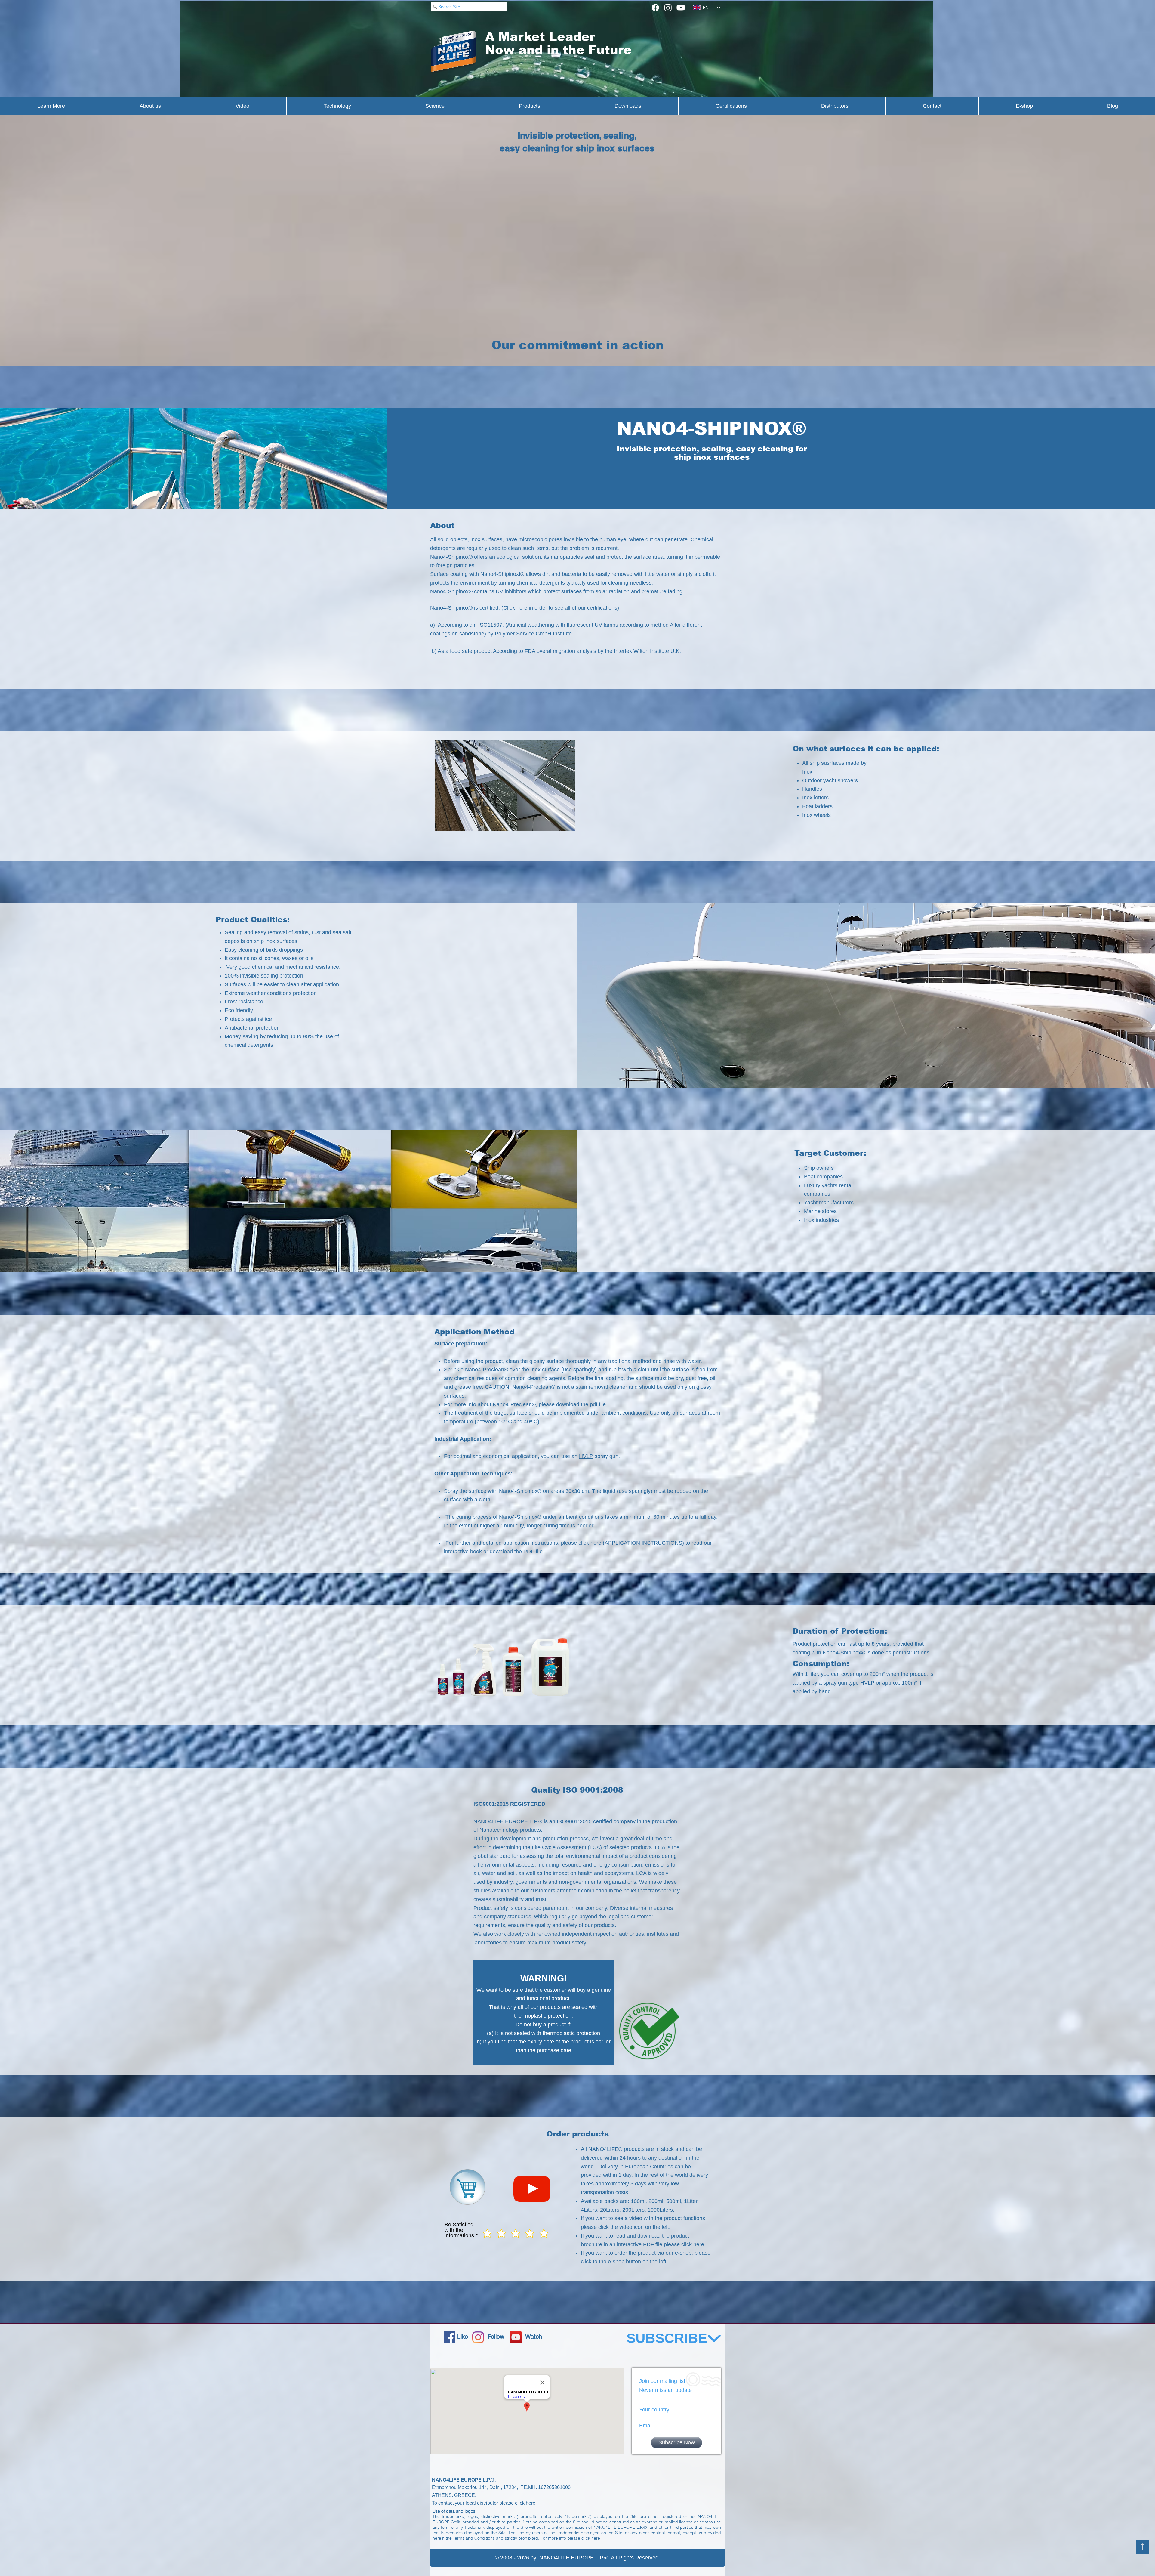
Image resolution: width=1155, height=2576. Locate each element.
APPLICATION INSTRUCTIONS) (644, 1543)
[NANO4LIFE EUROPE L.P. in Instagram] (478, 2337)
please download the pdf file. (573, 1404)
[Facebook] (655, 8)
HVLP (586, 1456)
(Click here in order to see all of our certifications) (560, 608)
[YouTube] (516, 2337)
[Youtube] (681, 8)
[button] (505, 785)
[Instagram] (668, 8)
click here (692, 2244)
